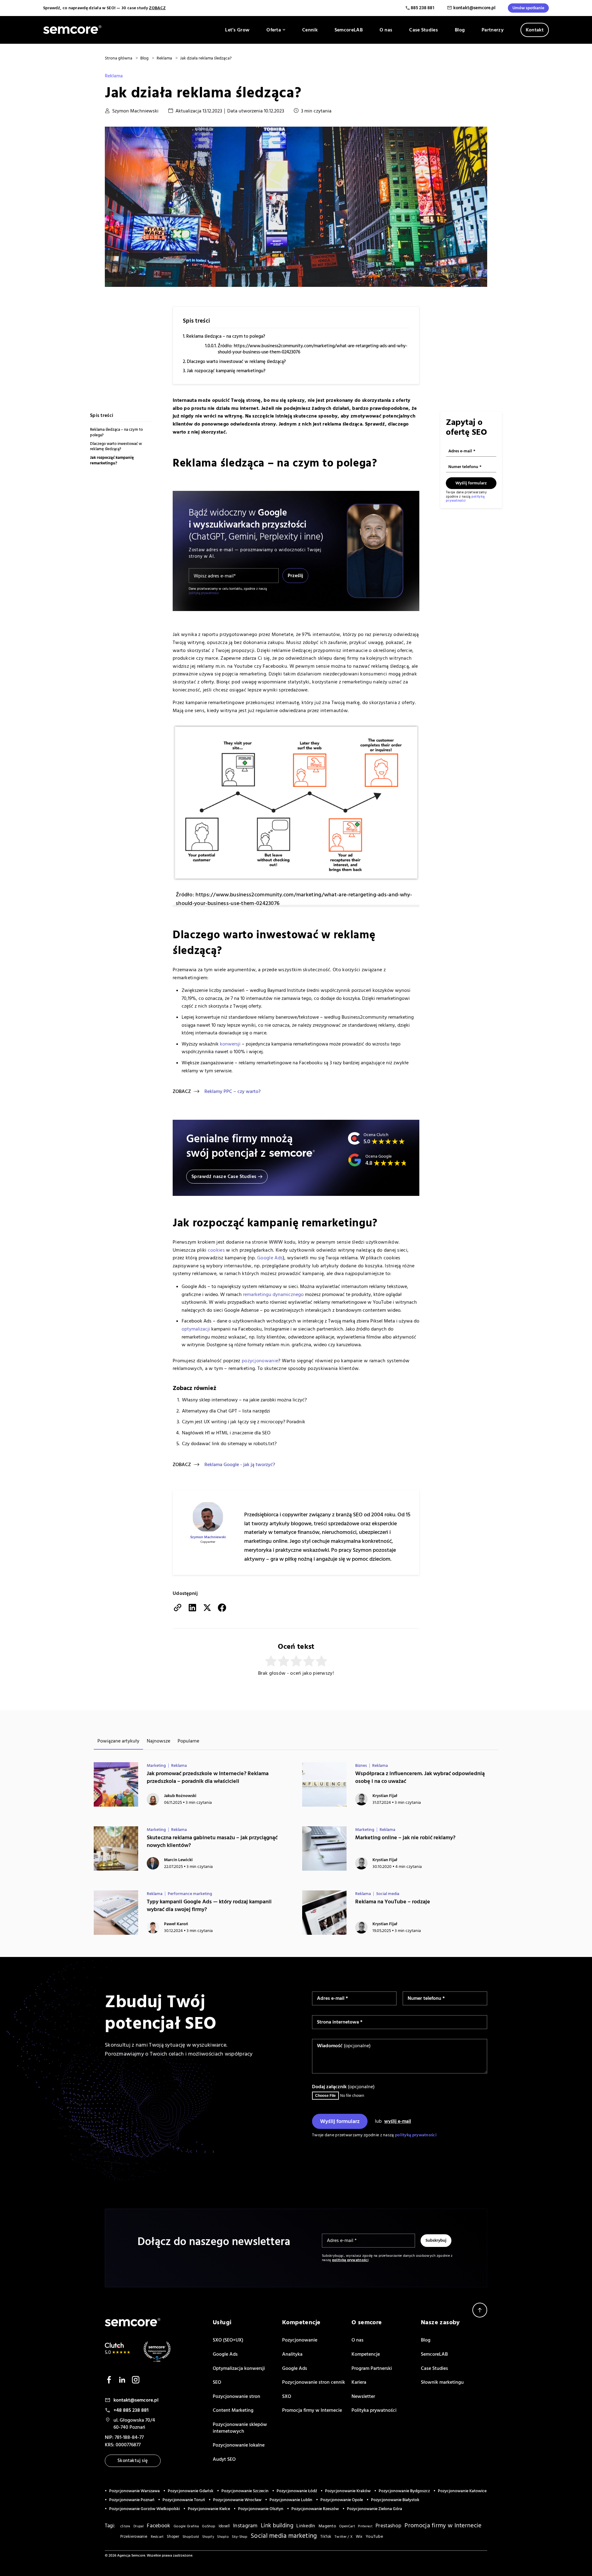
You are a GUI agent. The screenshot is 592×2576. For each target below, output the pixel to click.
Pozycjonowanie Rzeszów (315, 2509)
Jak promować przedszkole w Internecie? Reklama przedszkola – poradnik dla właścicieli (208, 1777)
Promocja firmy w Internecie (312, 2410)
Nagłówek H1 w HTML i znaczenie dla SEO (226, 1433)
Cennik (310, 30)
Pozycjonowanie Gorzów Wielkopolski (144, 2509)
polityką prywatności (204, 593)
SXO (287, 2396)
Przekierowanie (134, 2537)
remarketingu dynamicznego (273, 1294)
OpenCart (347, 2526)
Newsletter (363, 2396)
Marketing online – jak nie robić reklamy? (405, 1838)
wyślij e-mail (398, 2121)
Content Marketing (233, 2410)
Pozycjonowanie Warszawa (134, 2491)
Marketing (156, 1766)
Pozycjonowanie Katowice (462, 2491)
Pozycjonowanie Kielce (209, 2509)
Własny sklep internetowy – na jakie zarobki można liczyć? (244, 1400)
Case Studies (423, 30)
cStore (125, 2526)
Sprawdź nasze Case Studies (224, 1176)
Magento (327, 2526)
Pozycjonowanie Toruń (184, 2500)
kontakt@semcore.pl (474, 8)
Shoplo (223, 2537)
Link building (277, 2526)
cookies (216, 1250)
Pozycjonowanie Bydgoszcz (404, 2491)
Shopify (208, 2537)
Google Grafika (186, 2526)
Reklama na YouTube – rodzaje (393, 1902)
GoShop (209, 2526)
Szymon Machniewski (135, 111)
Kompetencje (366, 2354)
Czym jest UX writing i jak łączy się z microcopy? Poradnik (244, 1422)
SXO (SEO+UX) (228, 2340)
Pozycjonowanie (300, 2340)
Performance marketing (190, 1894)
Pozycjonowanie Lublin (291, 2500)
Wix (359, 2537)
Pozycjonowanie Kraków (348, 2491)
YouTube (374, 2537)
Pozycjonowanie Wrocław (237, 2500)
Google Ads (270, 1258)
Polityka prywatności (374, 2410)
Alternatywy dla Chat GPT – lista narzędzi (226, 1411)
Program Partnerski (372, 2368)
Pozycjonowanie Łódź (297, 2491)
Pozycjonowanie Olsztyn (261, 2509)
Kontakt (535, 30)
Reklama (114, 76)
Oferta (274, 30)
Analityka (292, 2354)
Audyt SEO (224, 2459)
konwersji (230, 1044)
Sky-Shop (240, 2537)
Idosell (224, 2526)
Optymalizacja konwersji (239, 2368)
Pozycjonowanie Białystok (395, 2500)
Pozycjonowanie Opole (342, 2500)
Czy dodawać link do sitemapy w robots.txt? (229, 1444)
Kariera (359, 2382)
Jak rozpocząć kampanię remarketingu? (226, 371)
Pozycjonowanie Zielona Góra (374, 2509)
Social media (388, 1894)
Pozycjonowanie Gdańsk (191, 2491)
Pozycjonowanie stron (236, 2396)
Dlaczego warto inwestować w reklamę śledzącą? (236, 362)
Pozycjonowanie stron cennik (314, 2382)
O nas (386, 30)
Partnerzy (493, 30)
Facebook (158, 2526)
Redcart (157, 2537)
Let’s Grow (237, 30)
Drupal (139, 2526)
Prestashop (388, 2526)
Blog (460, 30)
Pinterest (365, 2526)
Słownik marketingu (442, 2382)
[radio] (271, 1661)
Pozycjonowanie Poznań (132, 2500)
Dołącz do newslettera (475, 1679)
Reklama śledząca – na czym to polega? (226, 336)
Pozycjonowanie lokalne (239, 2445)
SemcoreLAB (349, 30)
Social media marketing (284, 2536)
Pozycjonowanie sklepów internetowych (240, 2428)
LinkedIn (306, 2526)
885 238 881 (423, 8)
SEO (217, 2382)
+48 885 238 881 (131, 2410)
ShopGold (191, 2537)
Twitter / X (343, 2537)
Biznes (361, 1766)
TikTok (326, 2537)
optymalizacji (196, 1329)
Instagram (245, 2526)
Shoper (173, 2537)
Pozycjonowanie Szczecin (245, 2491)
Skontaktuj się (133, 2461)
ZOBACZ (157, 8)
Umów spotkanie (528, 8)
